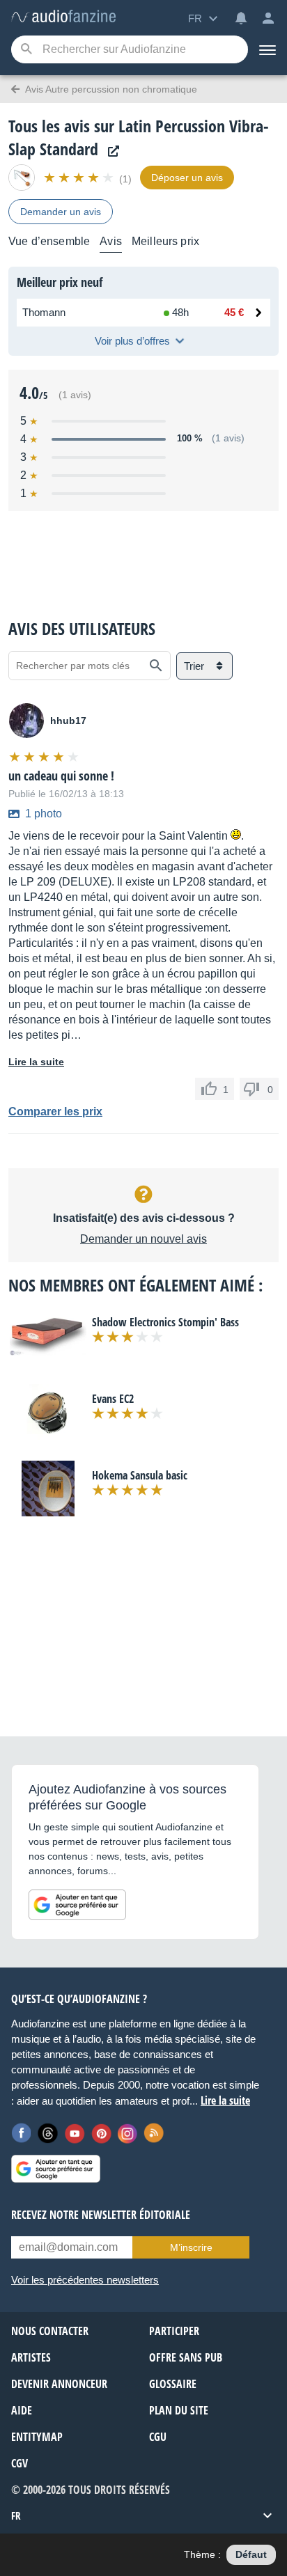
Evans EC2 (113, 1399)
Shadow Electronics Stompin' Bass (165, 1322)
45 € (234, 312)
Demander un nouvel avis (143, 1239)
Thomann (44, 312)
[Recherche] (26, 50)
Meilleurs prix (165, 241)
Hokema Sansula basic (140, 1475)
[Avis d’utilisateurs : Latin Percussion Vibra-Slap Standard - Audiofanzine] (63, 17)
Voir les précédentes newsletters (85, 2280)
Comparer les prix (55, 1112)
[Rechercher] (156, 666)
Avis (111, 241)
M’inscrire (191, 2247)
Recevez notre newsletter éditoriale (101, 2215)
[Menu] (267, 49)
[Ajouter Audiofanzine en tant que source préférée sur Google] (77, 1905)
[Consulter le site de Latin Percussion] (110, 151)
